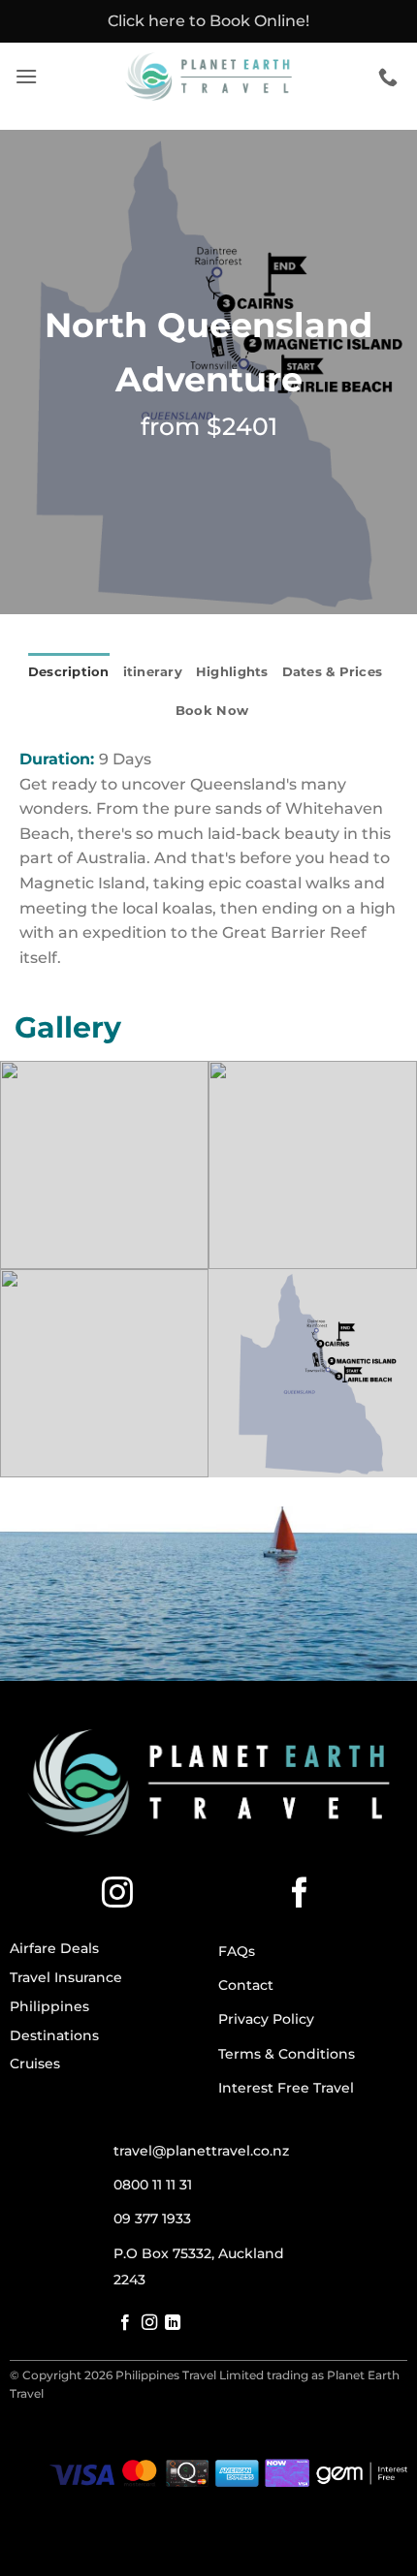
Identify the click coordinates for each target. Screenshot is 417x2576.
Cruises (35, 2064)
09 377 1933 (152, 2219)
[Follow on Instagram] (117, 1895)
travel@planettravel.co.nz (201, 2151)
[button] (26, 76)
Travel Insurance (66, 1977)
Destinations (54, 2035)
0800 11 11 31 (153, 2185)
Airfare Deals (54, 1948)
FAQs (237, 1951)
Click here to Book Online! (208, 21)
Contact (246, 1985)
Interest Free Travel (286, 2088)
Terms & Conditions (287, 2054)
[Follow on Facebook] (300, 1895)
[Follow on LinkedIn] (173, 2323)
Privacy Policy (266, 2019)
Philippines (49, 2006)
